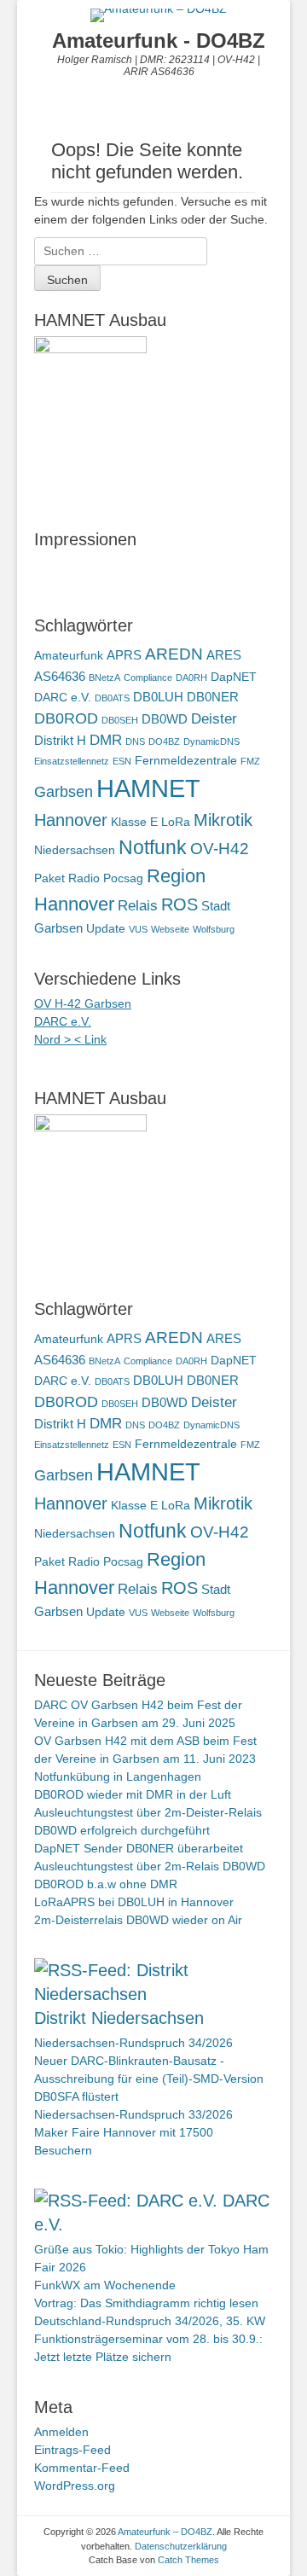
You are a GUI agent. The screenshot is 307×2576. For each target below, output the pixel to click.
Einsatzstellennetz (72, 761)
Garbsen (64, 791)
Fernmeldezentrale (186, 761)
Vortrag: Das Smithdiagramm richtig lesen (146, 2303)
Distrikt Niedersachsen (119, 2018)
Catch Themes (188, 2560)
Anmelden (61, 2432)
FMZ (250, 761)
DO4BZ (164, 741)
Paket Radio (67, 878)
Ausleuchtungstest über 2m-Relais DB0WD (150, 1866)
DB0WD (165, 719)
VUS (138, 929)
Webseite (170, 929)
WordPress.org (75, 2486)
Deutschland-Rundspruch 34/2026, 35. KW (150, 2321)
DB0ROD (66, 718)
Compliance (148, 677)
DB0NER (213, 697)
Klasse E (134, 822)
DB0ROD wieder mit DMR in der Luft (133, 1794)
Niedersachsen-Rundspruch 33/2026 (133, 2114)
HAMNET (148, 788)
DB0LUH (158, 697)
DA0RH (191, 677)
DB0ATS (112, 698)
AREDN (174, 654)
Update (106, 929)
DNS (135, 741)
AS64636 (60, 676)
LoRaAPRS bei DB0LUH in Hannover (134, 1902)
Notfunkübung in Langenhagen (118, 1776)
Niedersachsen (75, 850)
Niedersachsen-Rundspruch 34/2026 (133, 2043)
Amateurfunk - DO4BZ (159, 41)
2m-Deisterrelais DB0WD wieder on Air (138, 1920)
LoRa (176, 822)
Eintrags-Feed (72, 2450)
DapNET (234, 677)
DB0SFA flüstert (76, 2096)
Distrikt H (60, 740)
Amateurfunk (69, 656)
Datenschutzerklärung (181, 2546)
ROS (180, 904)
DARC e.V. (63, 698)
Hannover (71, 820)
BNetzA (104, 677)
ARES (224, 655)
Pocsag (123, 878)
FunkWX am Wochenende (105, 2285)
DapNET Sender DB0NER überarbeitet (139, 1848)
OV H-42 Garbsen (83, 1003)
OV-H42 (220, 848)
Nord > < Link (70, 1039)
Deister (214, 719)
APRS (124, 655)
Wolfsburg (214, 929)
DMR (106, 740)
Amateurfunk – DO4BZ (165, 2532)
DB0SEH (120, 720)
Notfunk (153, 847)
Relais (138, 906)
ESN (122, 761)
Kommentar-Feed (82, 2468)
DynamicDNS (211, 741)
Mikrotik (223, 820)
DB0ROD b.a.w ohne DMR (106, 1884)
